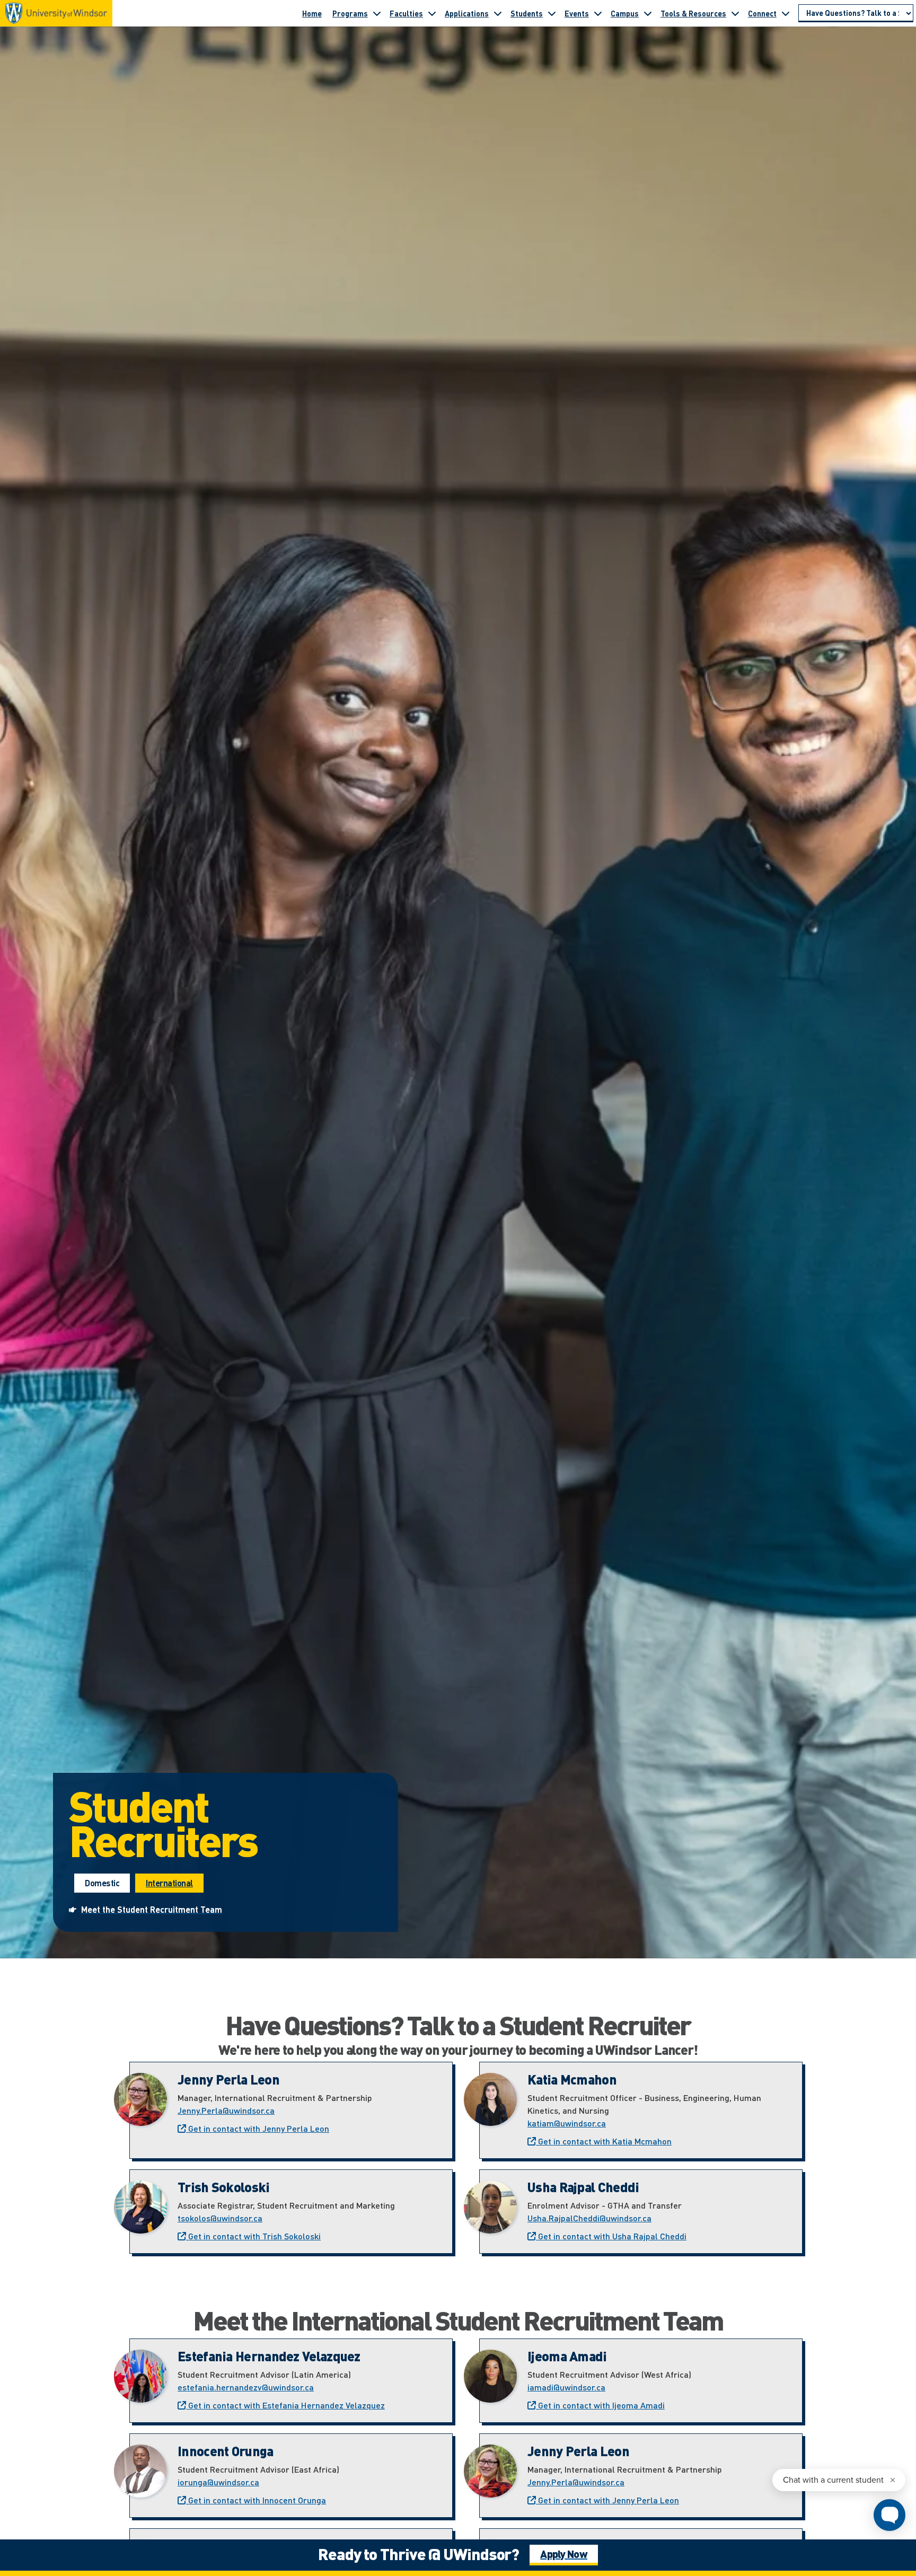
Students (527, 13)
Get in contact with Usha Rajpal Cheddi (611, 2236)
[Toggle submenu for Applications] (498, 13)
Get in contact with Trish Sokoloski (253, 2236)
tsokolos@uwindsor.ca (220, 2218)
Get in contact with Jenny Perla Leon (258, 2128)
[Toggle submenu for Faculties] (432, 13)
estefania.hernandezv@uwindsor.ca (246, 2387)
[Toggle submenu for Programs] (377, 13)
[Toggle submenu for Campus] (648, 13)
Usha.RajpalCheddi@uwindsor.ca (589, 2218)
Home (312, 13)
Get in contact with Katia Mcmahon (604, 2141)
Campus (625, 13)
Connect (762, 13)
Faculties (406, 13)
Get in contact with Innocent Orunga (256, 2500)
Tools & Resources (693, 13)
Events (577, 13)
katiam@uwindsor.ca (567, 2123)
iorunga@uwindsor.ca (218, 2482)
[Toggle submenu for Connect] (786, 13)
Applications (467, 13)
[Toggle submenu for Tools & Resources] (735, 13)
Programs (350, 13)
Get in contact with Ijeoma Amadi (600, 2405)
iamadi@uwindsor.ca (566, 2387)
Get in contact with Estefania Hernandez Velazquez (285, 2405)
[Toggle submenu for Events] (598, 13)
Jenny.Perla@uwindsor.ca (226, 2110)
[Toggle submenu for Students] (552, 13)
